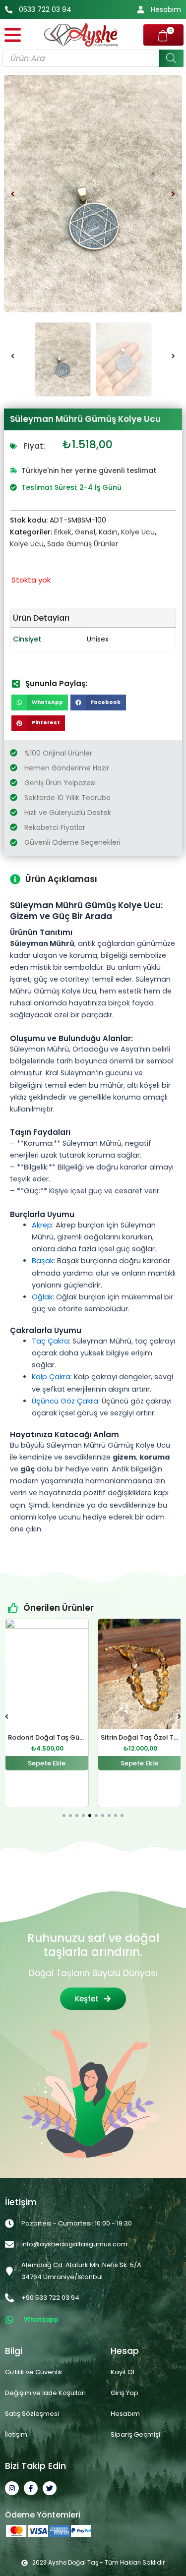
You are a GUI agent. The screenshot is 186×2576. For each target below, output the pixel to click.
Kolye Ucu (138, 532)
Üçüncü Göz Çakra (65, 1401)
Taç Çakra (50, 1341)
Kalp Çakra (51, 1377)
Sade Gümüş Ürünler (83, 544)
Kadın (108, 532)
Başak (43, 1261)
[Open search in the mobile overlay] (93, 58)
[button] (13, 194)
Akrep (42, 1225)
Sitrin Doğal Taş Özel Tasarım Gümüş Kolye (78, 1737)
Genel (85, 532)
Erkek (63, 532)
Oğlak (42, 1297)
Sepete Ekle (47, 1763)
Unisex (98, 639)
